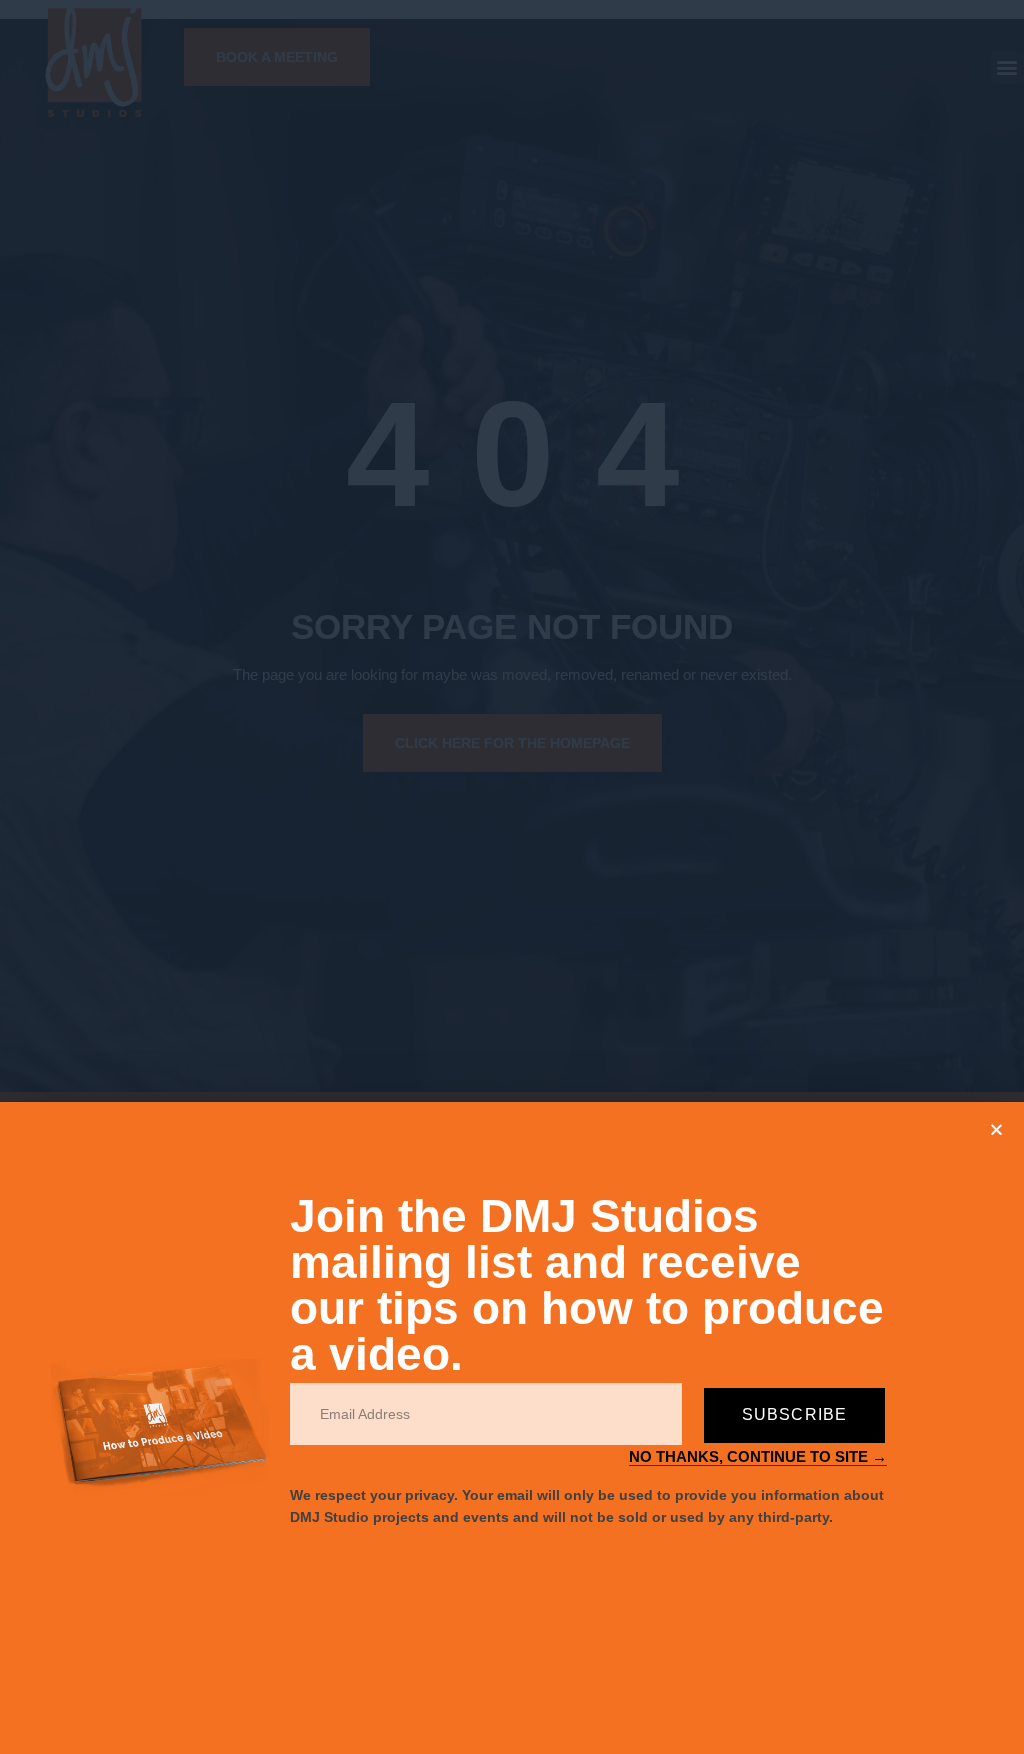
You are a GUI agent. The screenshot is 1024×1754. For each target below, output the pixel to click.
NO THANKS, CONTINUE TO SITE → (758, 1456)
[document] (512, 877)
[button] (996, 1129)
